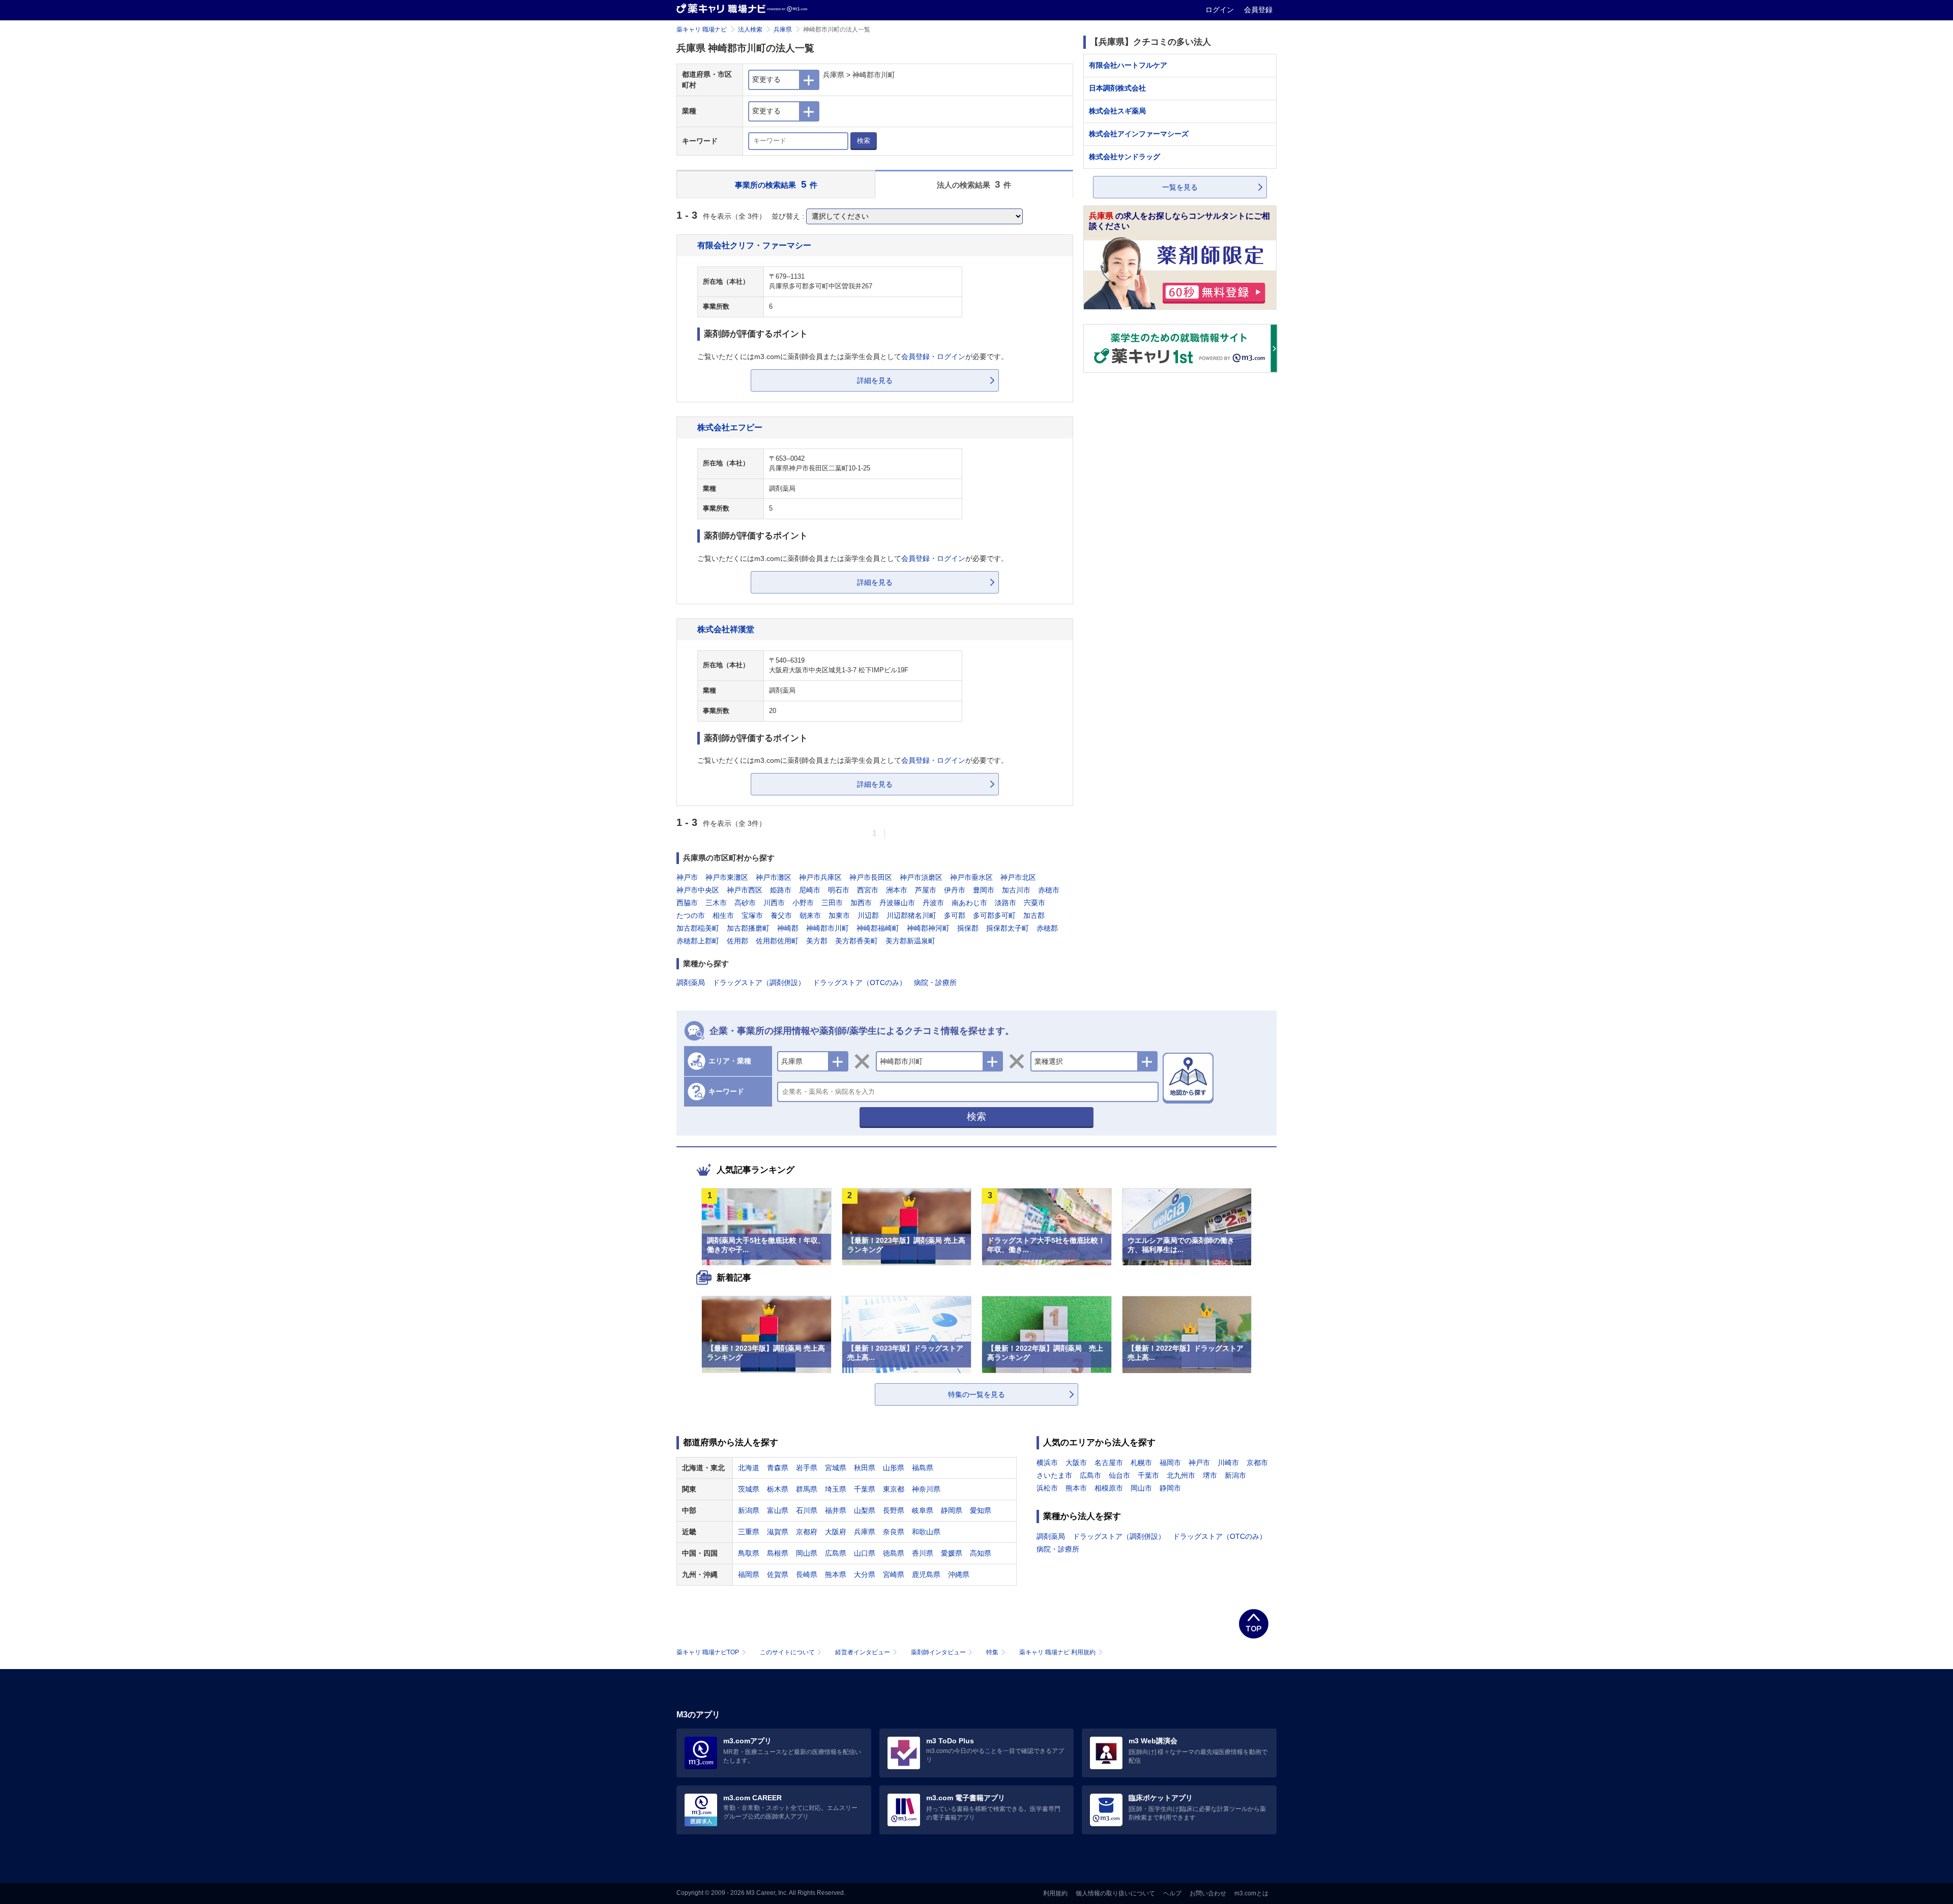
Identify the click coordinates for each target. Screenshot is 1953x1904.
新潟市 (1235, 1475)
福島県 (923, 1468)
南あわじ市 (969, 903)
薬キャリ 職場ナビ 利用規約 (1057, 1652)
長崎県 (807, 1574)
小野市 (803, 903)
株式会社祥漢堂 (726, 629)
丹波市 (933, 903)
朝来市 (810, 915)
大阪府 (836, 1532)
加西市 (861, 903)
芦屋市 (926, 890)
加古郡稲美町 (698, 928)
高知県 (981, 1553)
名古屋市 (1109, 1463)
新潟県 (749, 1510)
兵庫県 (783, 29)
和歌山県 (926, 1532)
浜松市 (1047, 1488)
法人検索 (750, 29)
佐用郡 (737, 941)
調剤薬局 (691, 983)
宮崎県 (894, 1574)
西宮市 (868, 890)
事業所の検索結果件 (776, 184)
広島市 (1090, 1475)
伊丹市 (955, 890)
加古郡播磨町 (748, 928)
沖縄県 (959, 1574)
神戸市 (687, 877)
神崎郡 (788, 928)
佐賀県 (778, 1574)
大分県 (865, 1574)
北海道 (749, 1468)
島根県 (778, 1553)
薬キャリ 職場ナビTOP (708, 1652)
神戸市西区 (745, 890)
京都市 (1257, 1463)
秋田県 (865, 1468)
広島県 (836, 1553)
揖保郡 (968, 928)
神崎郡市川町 (827, 928)
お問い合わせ (1208, 1893)
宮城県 (836, 1468)
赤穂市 (1049, 890)
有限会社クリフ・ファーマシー (754, 245)
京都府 (807, 1532)
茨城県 (749, 1489)
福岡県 (749, 1574)
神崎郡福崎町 (878, 928)
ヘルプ (1172, 1893)
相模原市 (1109, 1488)
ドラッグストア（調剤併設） (759, 983)
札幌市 (1141, 1463)
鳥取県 (749, 1553)
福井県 (836, 1510)
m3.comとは (1251, 1893)
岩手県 (807, 1468)
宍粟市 (1034, 903)
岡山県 (807, 1553)
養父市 (781, 915)
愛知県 (981, 1510)
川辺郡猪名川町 (911, 915)
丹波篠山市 (897, 903)
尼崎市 (810, 890)
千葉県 (865, 1489)
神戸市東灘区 (727, 877)
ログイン (1221, 10)
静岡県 (952, 1510)
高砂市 (745, 903)
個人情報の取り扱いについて (1115, 1893)
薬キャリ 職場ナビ (702, 29)
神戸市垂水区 (971, 877)
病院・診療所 (935, 983)
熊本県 (836, 1574)
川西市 (774, 903)
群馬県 (807, 1489)
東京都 (894, 1489)
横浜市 (1047, 1463)
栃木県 (778, 1489)
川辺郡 (868, 915)
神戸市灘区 (774, 877)
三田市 (832, 903)
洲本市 (897, 890)
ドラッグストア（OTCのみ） (860, 983)
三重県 (749, 1532)
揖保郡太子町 (1008, 928)
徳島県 (894, 1553)
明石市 (839, 890)
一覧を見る (1180, 187)
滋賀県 (778, 1532)
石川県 (807, 1510)
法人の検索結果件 (974, 184)
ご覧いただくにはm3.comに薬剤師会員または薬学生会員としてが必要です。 (853, 356)
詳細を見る (875, 380)
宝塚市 (752, 915)
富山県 (778, 1510)
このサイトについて (787, 1652)
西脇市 (687, 903)
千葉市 (1148, 1475)
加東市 (839, 915)
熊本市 (1076, 1488)
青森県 (778, 1468)
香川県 (923, 1553)
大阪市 (1076, 1463)
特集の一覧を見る (976, 1394)
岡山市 (1141, 1488)
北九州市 (1181, 1475)
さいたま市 (1054, 1475)
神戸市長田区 (871, 877)
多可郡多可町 (994, 915)
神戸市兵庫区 (820, 877)
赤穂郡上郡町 (698, 941)
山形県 (894, 1468)
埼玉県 (836, 1489)
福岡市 (1170, 1463)
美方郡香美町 (856, 941)
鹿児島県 (926, 1574)
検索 (864, 141)
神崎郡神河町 (928, 928)
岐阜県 (923, 1510)
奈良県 (894, 1532)
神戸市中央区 (698, 890)
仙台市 (1119, 1475)
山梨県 (865, 1510)
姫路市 (781, 890)
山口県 (865, 1553)
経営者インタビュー (863, 1652)
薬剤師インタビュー (938, 1652)
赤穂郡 (1047, 928)
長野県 (894, 1510)
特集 (992, 1652)
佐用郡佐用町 (777, 941)
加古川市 (1016, 890)
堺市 (1210, 1475)
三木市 (716, 903)
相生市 (723, 915)
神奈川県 (926, 1489)
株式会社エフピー (730, 427)
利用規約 (1055, 1893)
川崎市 (1228, 1463)
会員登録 (1258, 10)
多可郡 (955, 915)
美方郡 (817, 941)
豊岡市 (984, 890)
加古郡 (1034, 915)
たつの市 (691, 915)
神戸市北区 (1018, 877)
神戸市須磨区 (921, 877)
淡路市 (1005, 903)
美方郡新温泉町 (910, 941)
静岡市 (1170, 1488)
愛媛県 (952, 1553)
